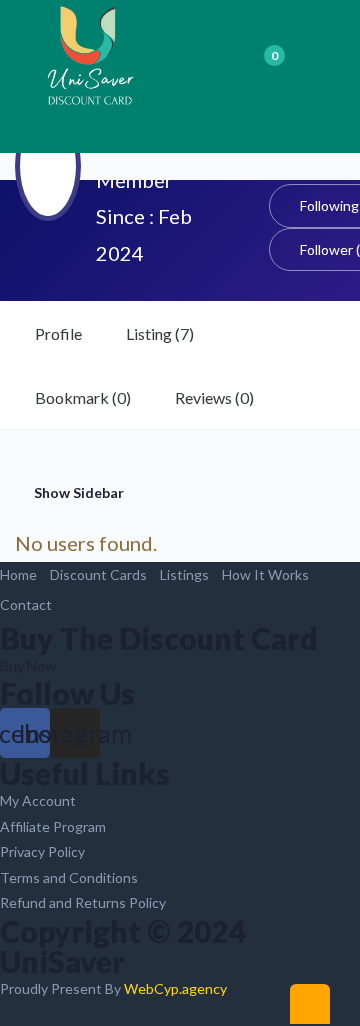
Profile (58, 333)
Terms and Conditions (69, 877)
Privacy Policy (42, 851)
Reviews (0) (214, 397)
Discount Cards (98, 574)
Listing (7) (160, 333)
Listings (184, 574)
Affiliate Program (53, 826)
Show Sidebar (77, 492)
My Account (38, 800)
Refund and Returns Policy (83, 902)
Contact (26, 604)
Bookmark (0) (83, 397)
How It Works (265, 574)
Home (18, 574)
